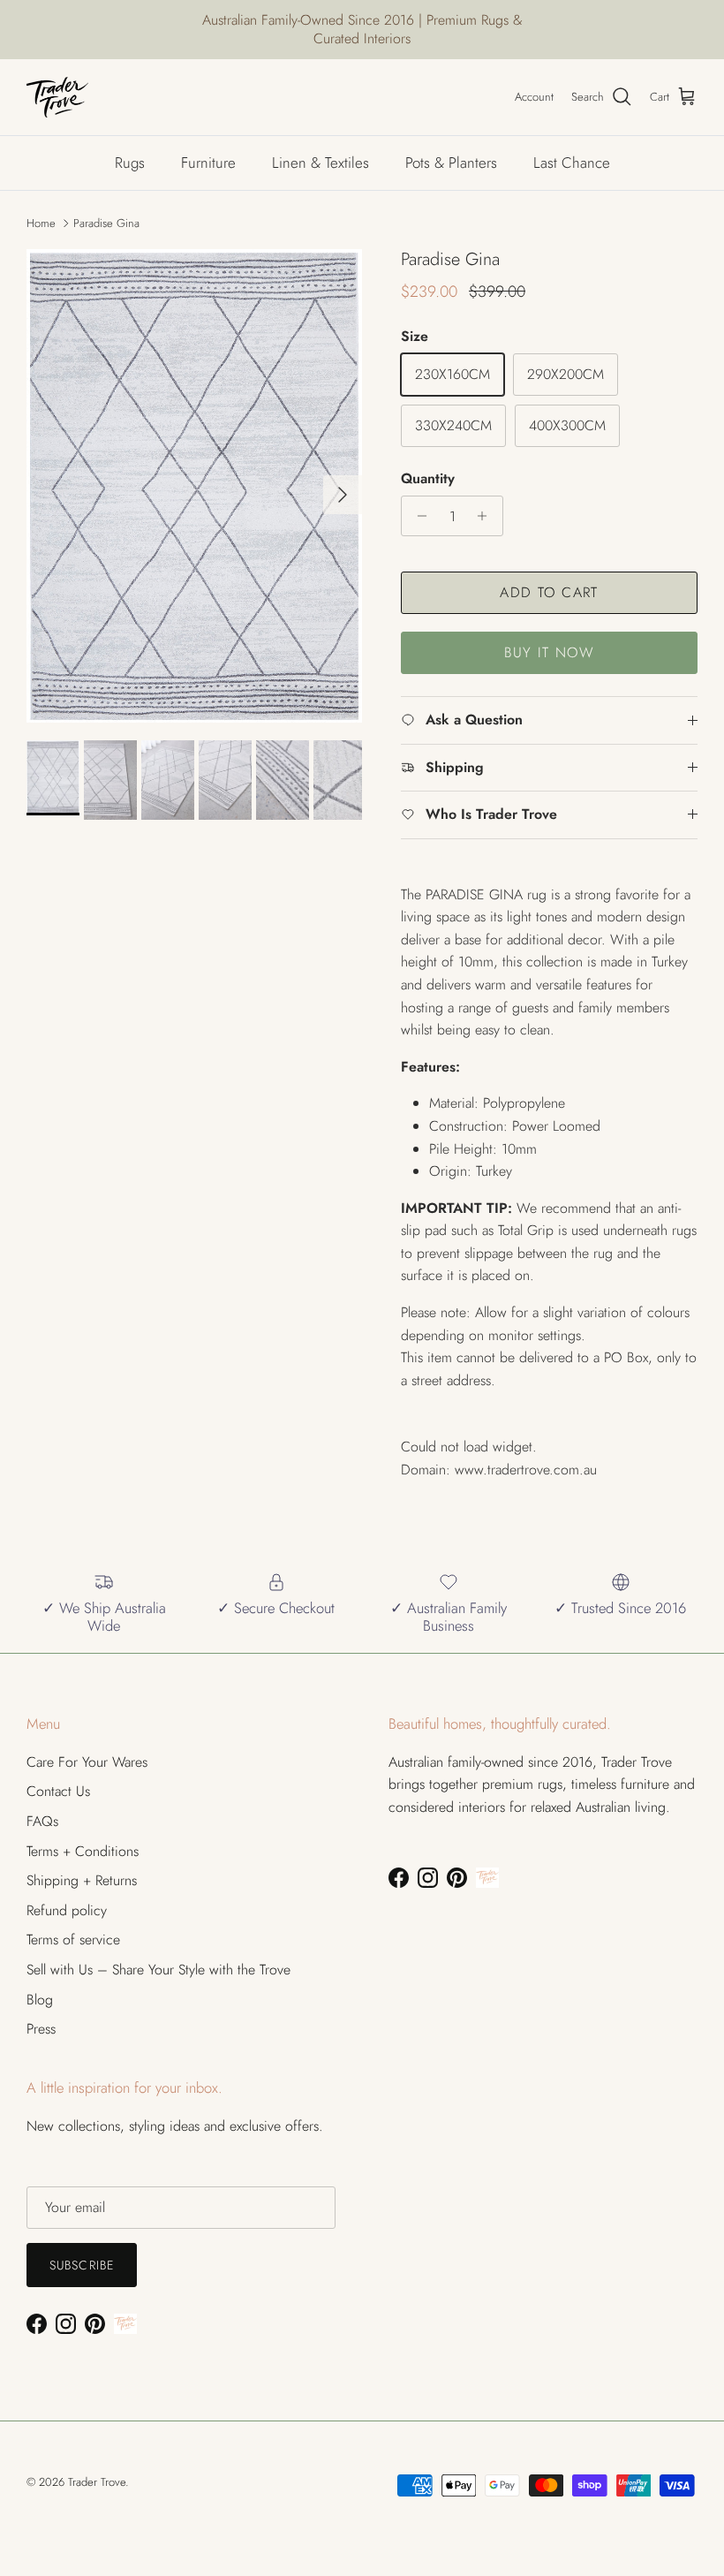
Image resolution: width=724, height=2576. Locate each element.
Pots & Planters (451, 163)
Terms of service (73, 1940)
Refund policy (67, 1910)
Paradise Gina (106, 223)
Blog (40, 2000)
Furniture (208, 163)
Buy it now (550, 652)
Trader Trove (97, 2482)
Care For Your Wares (87, 1762)
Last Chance (572, 163)
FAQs (42, 1821)
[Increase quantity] (487, 516)
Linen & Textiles (321, 163)
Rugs (130, 163)
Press (41, 2029)
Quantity (428, 479)
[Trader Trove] (57, 97)
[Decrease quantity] (417, 516)
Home (41, 223)
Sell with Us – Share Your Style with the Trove (158, 1970)
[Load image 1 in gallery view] (194, 486)
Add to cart (549, 592)
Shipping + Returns (82, 1880)
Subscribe (82, 2265)
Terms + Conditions (83, 1851)
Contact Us (58, 1791)
